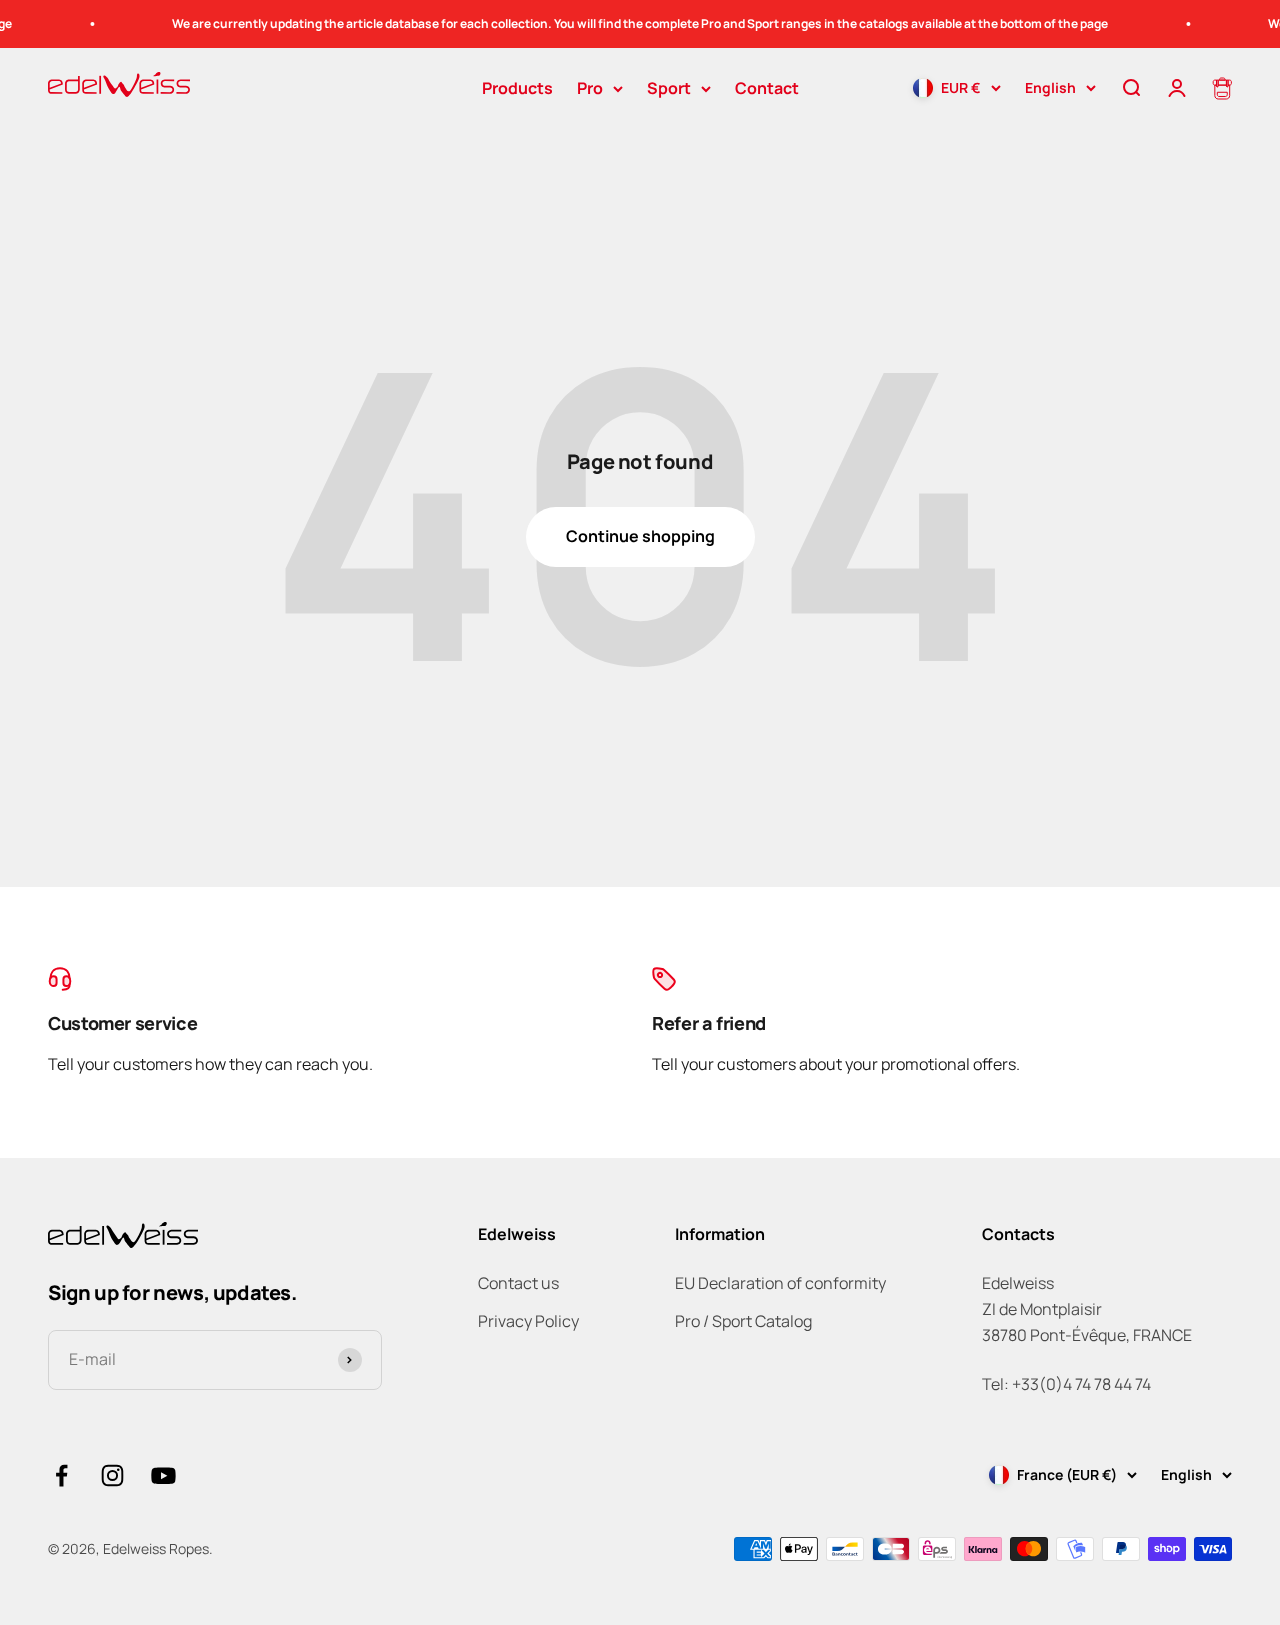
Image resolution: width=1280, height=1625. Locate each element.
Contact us (518, 1283)
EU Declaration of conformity (780, 1283)
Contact (767, 88)
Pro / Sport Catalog (743, 1321)
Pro (590, 88)
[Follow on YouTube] (163, 1475)
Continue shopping (640, 536)
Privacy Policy (528, 1321)
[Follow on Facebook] (61, 1475)
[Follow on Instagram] (112, 1475)
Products (517, 88)
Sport (669, 88)
